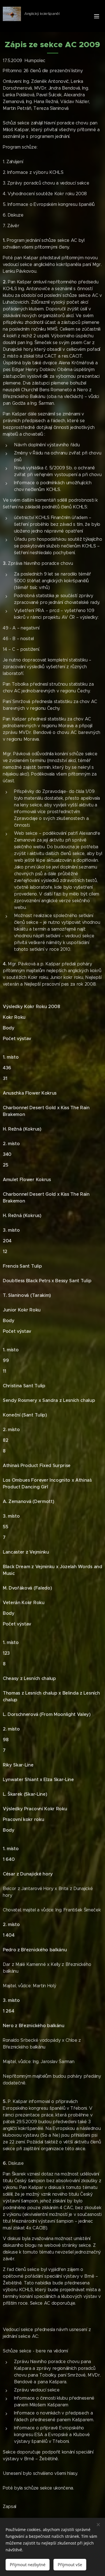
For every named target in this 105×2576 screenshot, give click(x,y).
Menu (97, 16)
